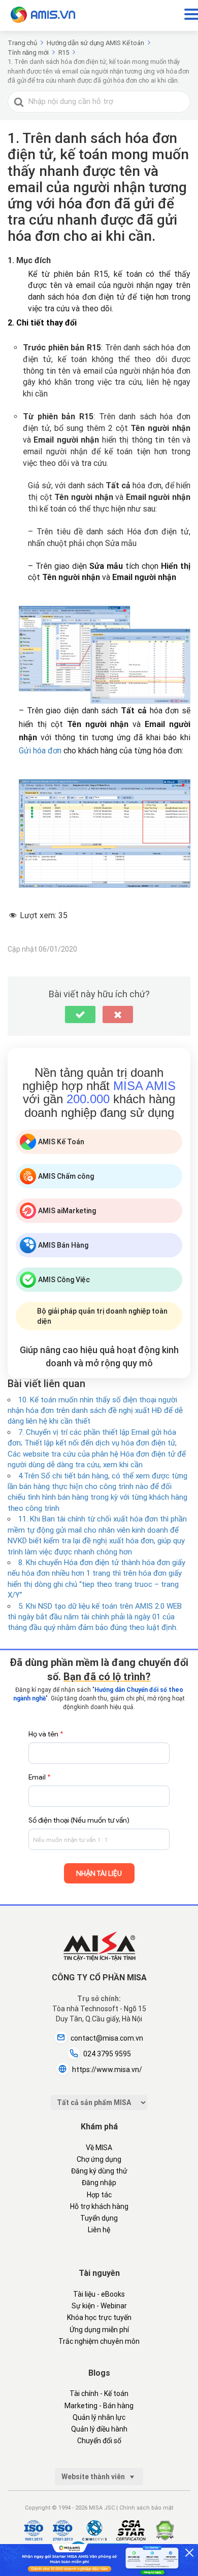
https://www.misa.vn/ (107, 2070)
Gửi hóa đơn (40, 751)
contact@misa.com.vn (107, 2038)
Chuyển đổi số (99, 2441)
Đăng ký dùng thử (99, 2171)
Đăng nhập (99, 2183)
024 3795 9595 (107, 2054)
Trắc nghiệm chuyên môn (99, 2341)
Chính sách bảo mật (146, 2508)
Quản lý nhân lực (99, 2417)
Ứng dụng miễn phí (99, 2330)
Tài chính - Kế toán (99, 2393)
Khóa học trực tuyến (99, 2317)
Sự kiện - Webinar (99, 2306)
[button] (80, 1014)
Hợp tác (99, 2195)
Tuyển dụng (99, 2218)
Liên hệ (99, 2230)
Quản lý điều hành (99, 2429)
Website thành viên (94, 2477)
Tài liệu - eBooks (99, 2294)
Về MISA (99, 2148)
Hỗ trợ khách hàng (99, 2206)
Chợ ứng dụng (99, 2159)
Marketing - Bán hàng (99, 2406)
